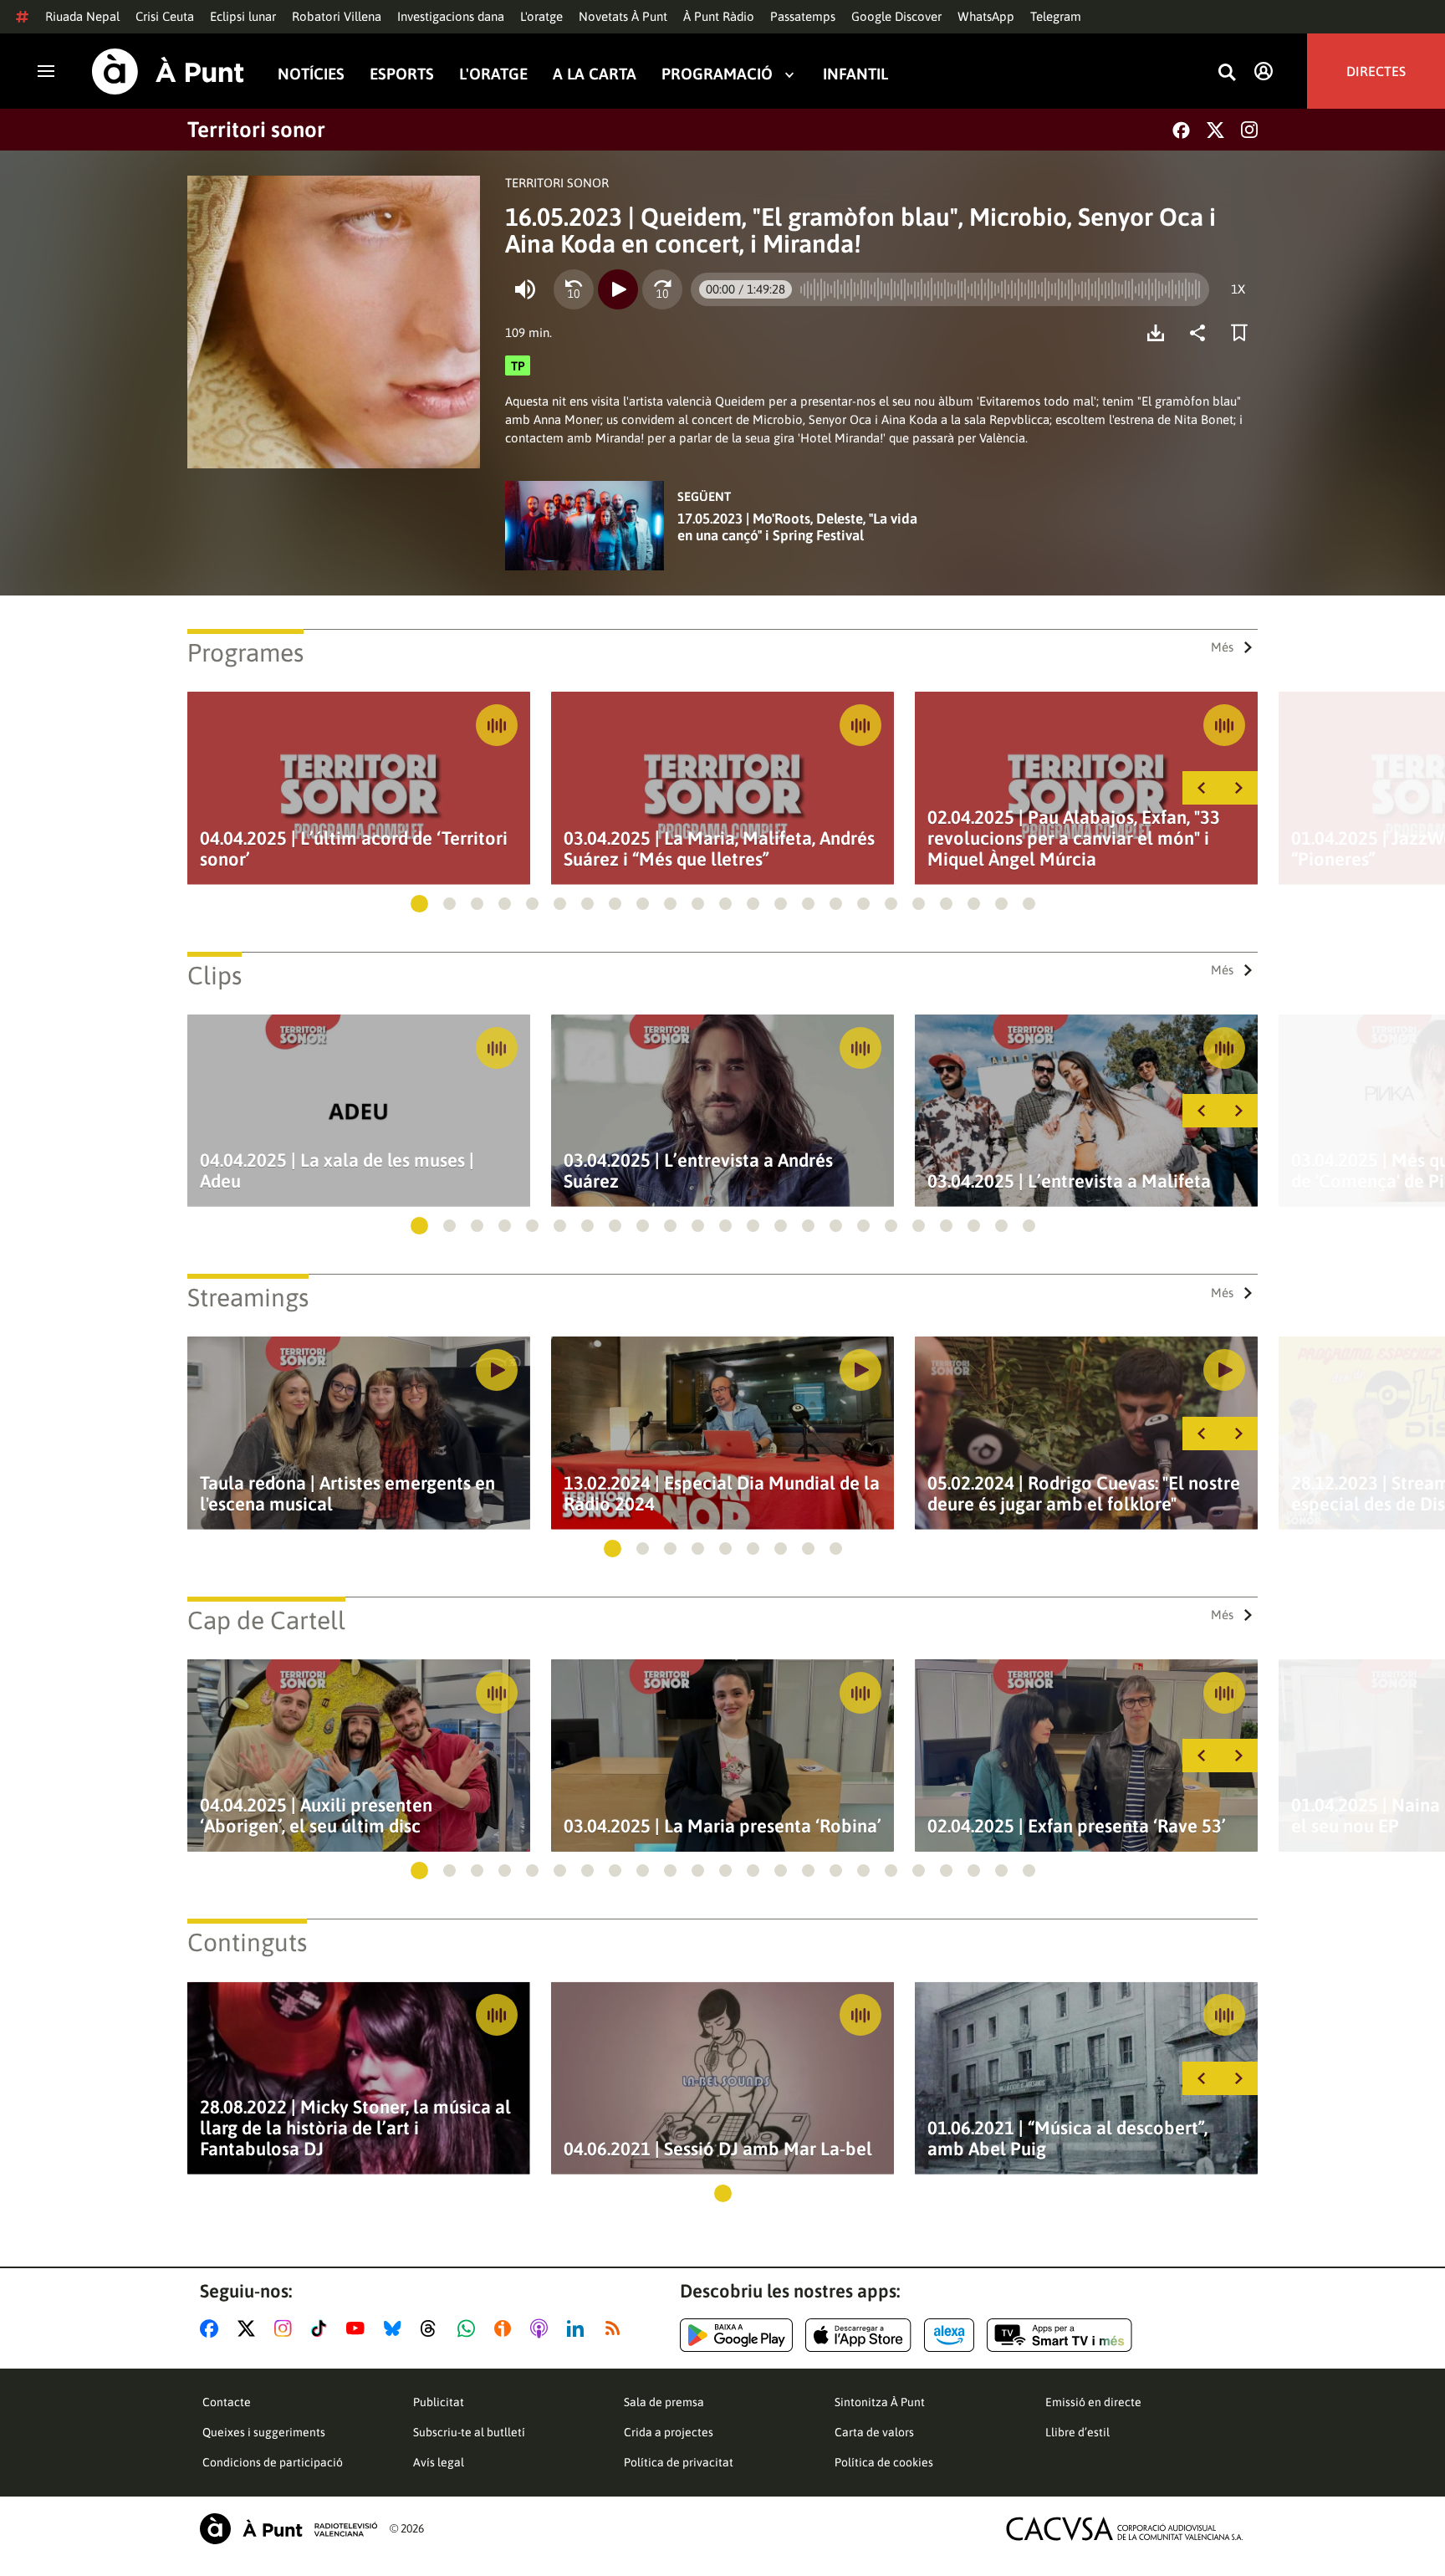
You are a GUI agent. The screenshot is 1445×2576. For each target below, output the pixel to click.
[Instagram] (1249, 130)
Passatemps (803, 16)
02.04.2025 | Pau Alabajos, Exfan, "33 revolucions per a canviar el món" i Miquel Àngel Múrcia (1074, 838)
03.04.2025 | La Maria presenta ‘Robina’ (722, 1826)
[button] (419, 904)
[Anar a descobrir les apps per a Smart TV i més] (1059, 2335)
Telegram (1056, 16)
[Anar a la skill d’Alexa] (949, 2335)
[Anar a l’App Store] (858, 2335)
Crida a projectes (669, 2432)
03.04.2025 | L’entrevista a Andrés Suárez (698, 1171)
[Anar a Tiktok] (322, 2328)
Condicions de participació (273, 2462)
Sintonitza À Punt (880, 2402)
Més (1222, 647)
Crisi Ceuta (165, 16)
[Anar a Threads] (433, 2328)
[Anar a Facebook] (212, 2328)
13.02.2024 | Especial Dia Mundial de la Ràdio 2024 (722, 1494)
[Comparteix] (1202, 333)
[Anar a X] (250, 2328)
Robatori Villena (337, 16)
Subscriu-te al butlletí (469, 2432)
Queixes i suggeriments (264, 2432)
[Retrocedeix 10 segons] (574, 289)
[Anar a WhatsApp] (470, 2328)
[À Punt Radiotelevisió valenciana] (288, 2529)
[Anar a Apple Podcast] (542, 2328)
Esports (402, 74)
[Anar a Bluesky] (396, 2328)
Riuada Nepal (82, 16)
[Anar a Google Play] (736, 2335)
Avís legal (439, 2462)
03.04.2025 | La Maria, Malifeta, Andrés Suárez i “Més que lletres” (719, 849)
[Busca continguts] (1227, 73)
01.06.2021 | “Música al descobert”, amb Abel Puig (1067, 2139)
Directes (1376, 71)
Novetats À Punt (623, 16)
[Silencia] (525, 289)
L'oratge (541, 16)
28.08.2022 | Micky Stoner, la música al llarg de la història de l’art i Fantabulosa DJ (355, 2128)
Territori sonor (256, 130)
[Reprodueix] (618, 289)
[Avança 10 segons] (662, 289)
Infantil (855, 74)
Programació (717, 74)
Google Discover (896, 16)
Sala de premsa (664, 2402)
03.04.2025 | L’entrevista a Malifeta (1069, 1181)
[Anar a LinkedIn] (579, 2328)
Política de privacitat (679, 2462)
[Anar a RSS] (616, 2328)
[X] (1215, 130)
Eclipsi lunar (243, 16)
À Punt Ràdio (719, 16)
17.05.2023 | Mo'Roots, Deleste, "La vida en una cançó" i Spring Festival (797, 527)
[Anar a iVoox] (506, 2328)
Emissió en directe (1093, 2402)
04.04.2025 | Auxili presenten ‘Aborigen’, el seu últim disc (316, 1816)
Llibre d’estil (1077, 2432)
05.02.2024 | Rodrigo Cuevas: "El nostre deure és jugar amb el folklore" (1084, 1494)
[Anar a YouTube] (359, 2328)
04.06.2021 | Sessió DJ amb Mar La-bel (718, 2149)
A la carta (595, 74)
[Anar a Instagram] (286, 2328)
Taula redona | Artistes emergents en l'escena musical (347, 1494)
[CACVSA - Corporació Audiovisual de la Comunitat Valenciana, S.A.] (1125, 2529)
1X (1238, 289)
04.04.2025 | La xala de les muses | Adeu (337, 1171)
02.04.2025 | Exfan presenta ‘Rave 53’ (1077, 1826)
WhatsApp (986, 16)
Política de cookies (884, 2462)
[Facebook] (1181, 130)
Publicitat (439, 2402)
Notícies (311, 74)
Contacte (227, 2402)
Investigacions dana (451, 16)
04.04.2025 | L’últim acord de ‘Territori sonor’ (354, 849)
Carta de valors (874, 2432)
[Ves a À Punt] (168, 72)
